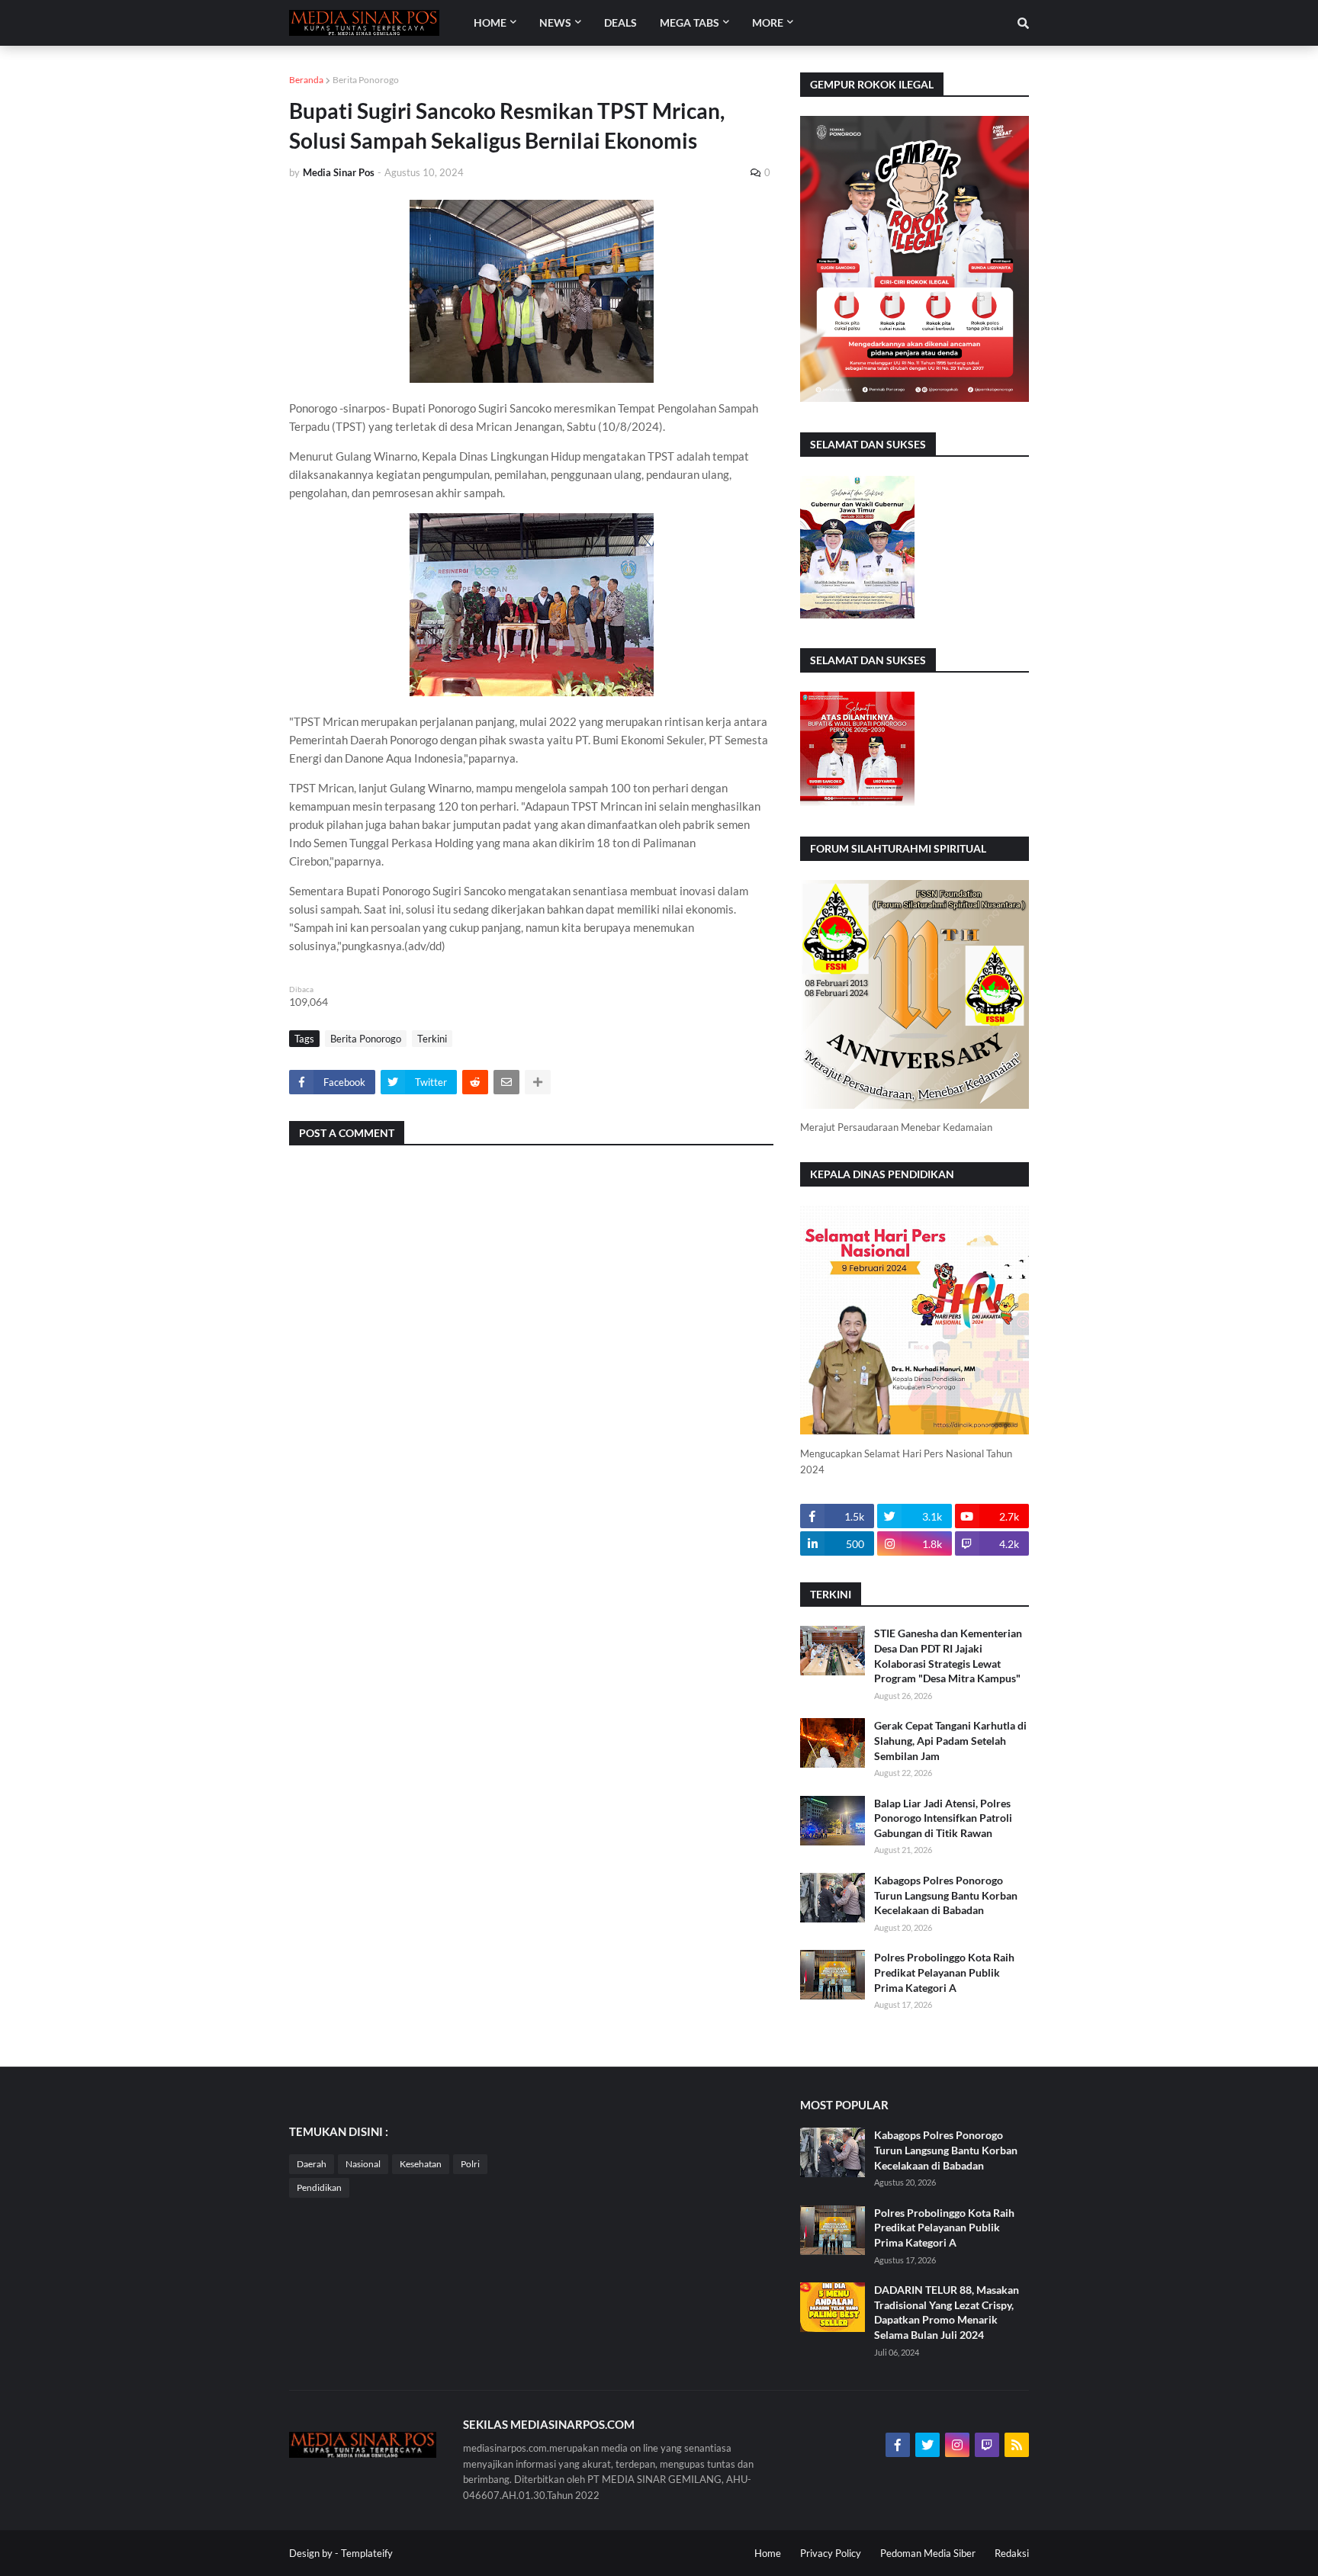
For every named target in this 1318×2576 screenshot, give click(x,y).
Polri (470, 2164)
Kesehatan (421, 2164)
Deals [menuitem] (620, 22)
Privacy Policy (831, 2553)
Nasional (363, 2164)
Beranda (306, 80)
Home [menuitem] (490, 22)
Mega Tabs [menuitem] (690, 22)
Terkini (432, 1039)
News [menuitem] (555, 22)
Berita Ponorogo (366, 80)
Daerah (312, 2164)
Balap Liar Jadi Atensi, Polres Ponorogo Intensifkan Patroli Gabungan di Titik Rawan (943, 1818)
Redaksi (1012, 2553)
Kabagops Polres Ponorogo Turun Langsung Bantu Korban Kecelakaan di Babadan (946, 1895)
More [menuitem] (768, 22)
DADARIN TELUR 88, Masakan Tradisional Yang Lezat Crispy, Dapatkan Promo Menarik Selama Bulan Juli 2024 (947, 2312)
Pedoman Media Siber (928, 2553)
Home (768, 2553)
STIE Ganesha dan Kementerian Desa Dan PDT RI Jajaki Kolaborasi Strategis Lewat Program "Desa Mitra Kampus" (948, 1656)
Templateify (367, 2553)
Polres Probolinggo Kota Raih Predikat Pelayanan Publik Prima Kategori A (944, 1972)
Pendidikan (319, 2187)
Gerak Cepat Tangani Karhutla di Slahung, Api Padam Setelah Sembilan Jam (950, 1740)
